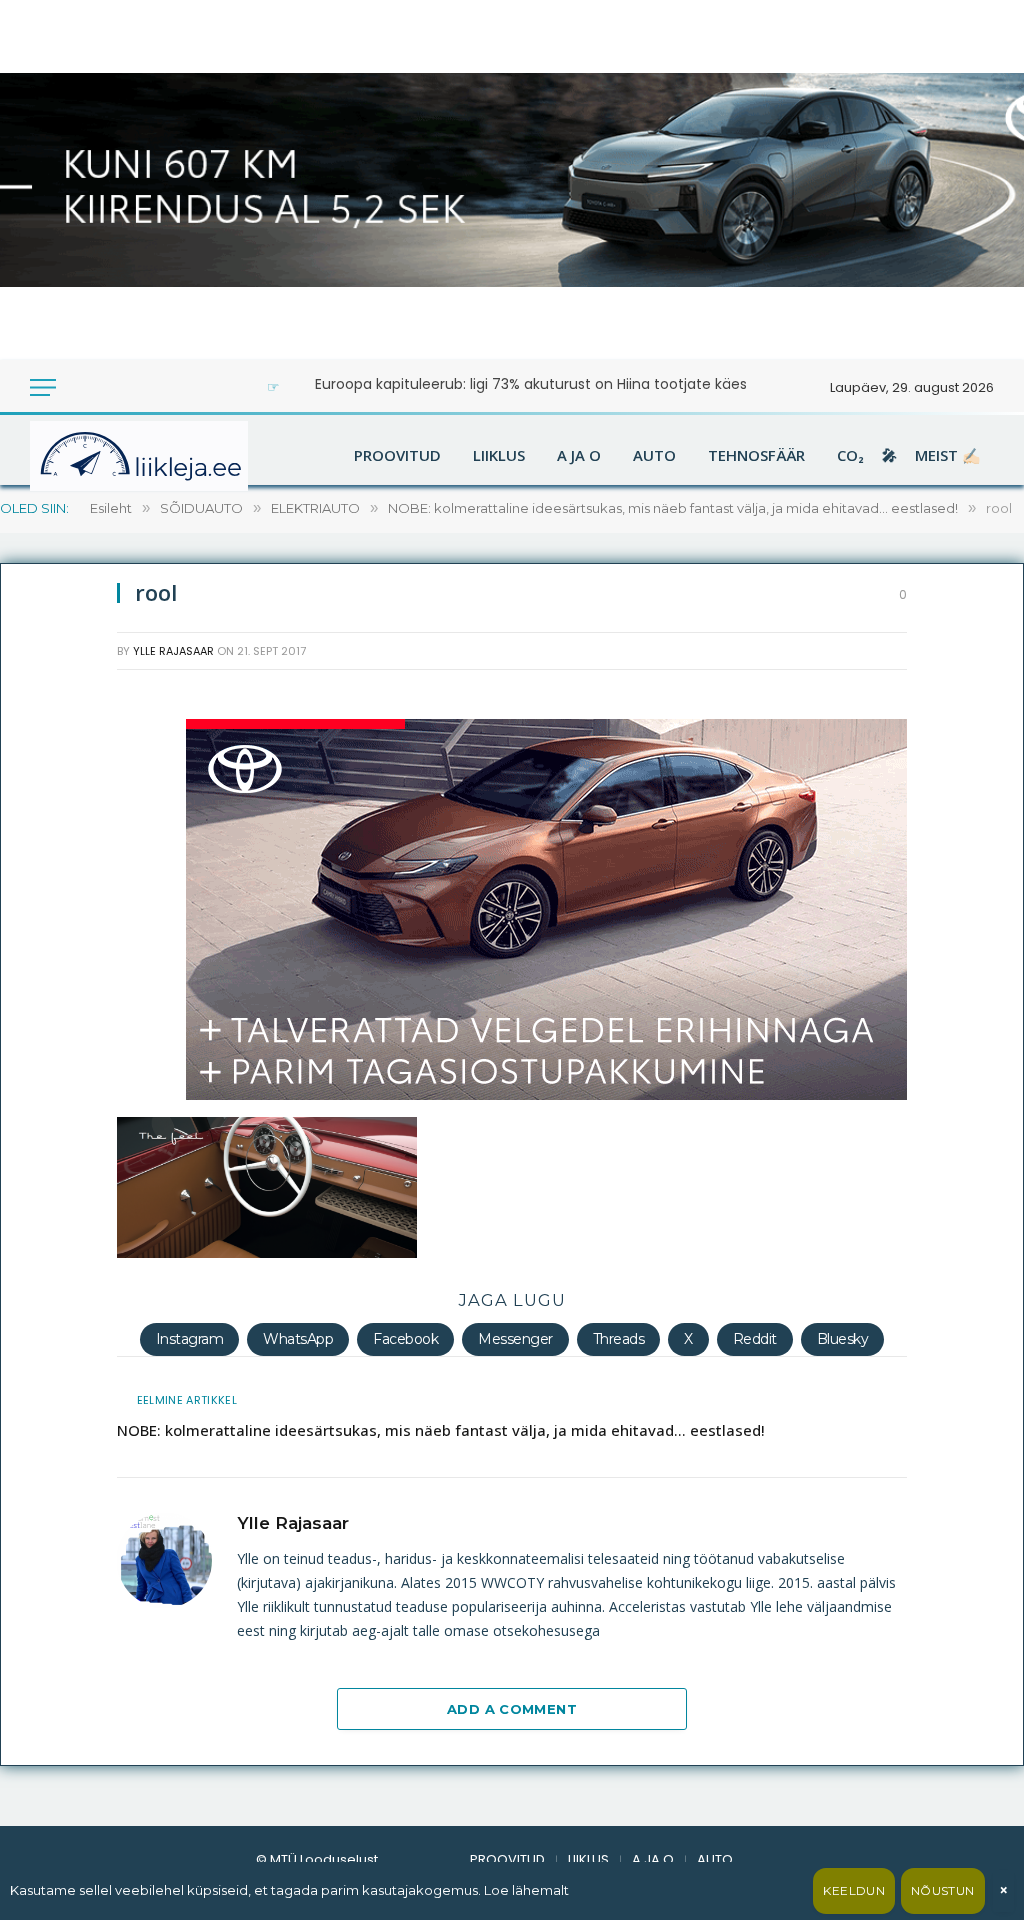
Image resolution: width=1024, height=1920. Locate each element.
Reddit (755, 1339)
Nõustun (943, 1890)
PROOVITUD (397, 456)
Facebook (405, 1339)
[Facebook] (57, 744)
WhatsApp (298, 1339)
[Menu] (43, 387)
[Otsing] (109, 387)
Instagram (190, 1339)
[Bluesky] (57, 1032)
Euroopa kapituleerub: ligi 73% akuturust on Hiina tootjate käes (531, 384)
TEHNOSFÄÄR (756, 456)
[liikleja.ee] (180, 456)
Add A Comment (512, 1709)
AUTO (654, 456)
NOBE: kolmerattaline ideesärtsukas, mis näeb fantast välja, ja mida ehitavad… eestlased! (441, 1430)
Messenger (515, 1339)
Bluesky (843, 1339)
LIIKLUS (499, 456)
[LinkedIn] (57, 840)
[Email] (57, 888)
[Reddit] (57, 936)
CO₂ (850, 456)
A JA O (579, 456)
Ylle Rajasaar (173, 651)
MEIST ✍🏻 (948, 456)
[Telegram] (57, 1128)
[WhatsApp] (57, 984)
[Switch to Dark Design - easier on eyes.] (82, 387)
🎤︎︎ (889, 456)
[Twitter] (57, 792)
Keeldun (854, 1890)
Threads (619, 1339)
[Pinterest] (57, 1080)
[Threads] (57, 1176)
